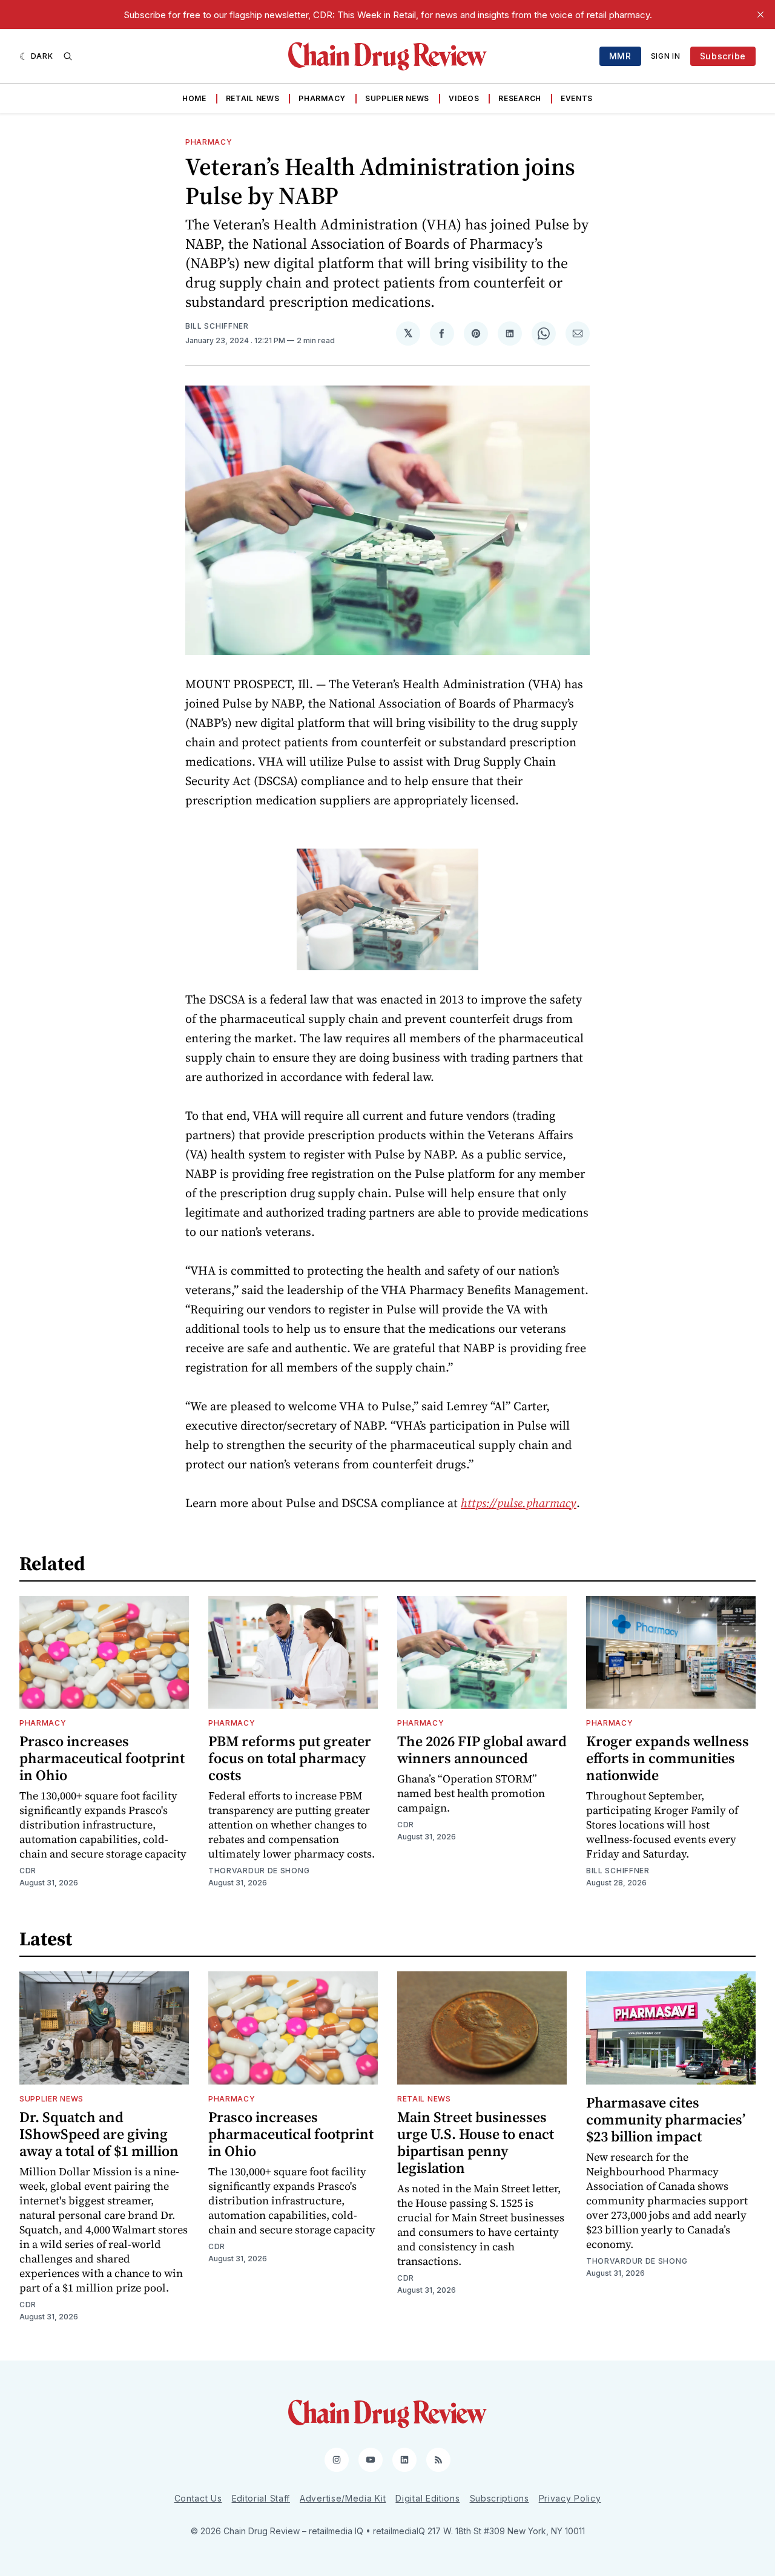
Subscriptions (500, 2498)
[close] (760, 15)
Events (577, 98)
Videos (464, 98)
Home (194, 98)
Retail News (253, 98)
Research (520, 98)
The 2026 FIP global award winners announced (482, 1750)
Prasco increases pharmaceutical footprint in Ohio (102, 1758)
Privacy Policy (570, 2498)
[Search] (68, 56)
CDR (28, 1871)
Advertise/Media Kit (343, 2498)
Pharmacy (322, 98)
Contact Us (198, 2498)
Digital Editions (427, 2498)
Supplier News (397, 98)
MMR (620, 56)
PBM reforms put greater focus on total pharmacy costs (290, 1758)
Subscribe (723, 56)
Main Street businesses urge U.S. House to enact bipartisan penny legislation (476, 2142)
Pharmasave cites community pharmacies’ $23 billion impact (666, 2119)
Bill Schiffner (217, 326)
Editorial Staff (261, 2498)
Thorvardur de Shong (259, 1871)
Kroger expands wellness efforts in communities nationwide (668, 1758)
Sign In (666, 56)
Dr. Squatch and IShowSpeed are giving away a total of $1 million (99, 2134)
